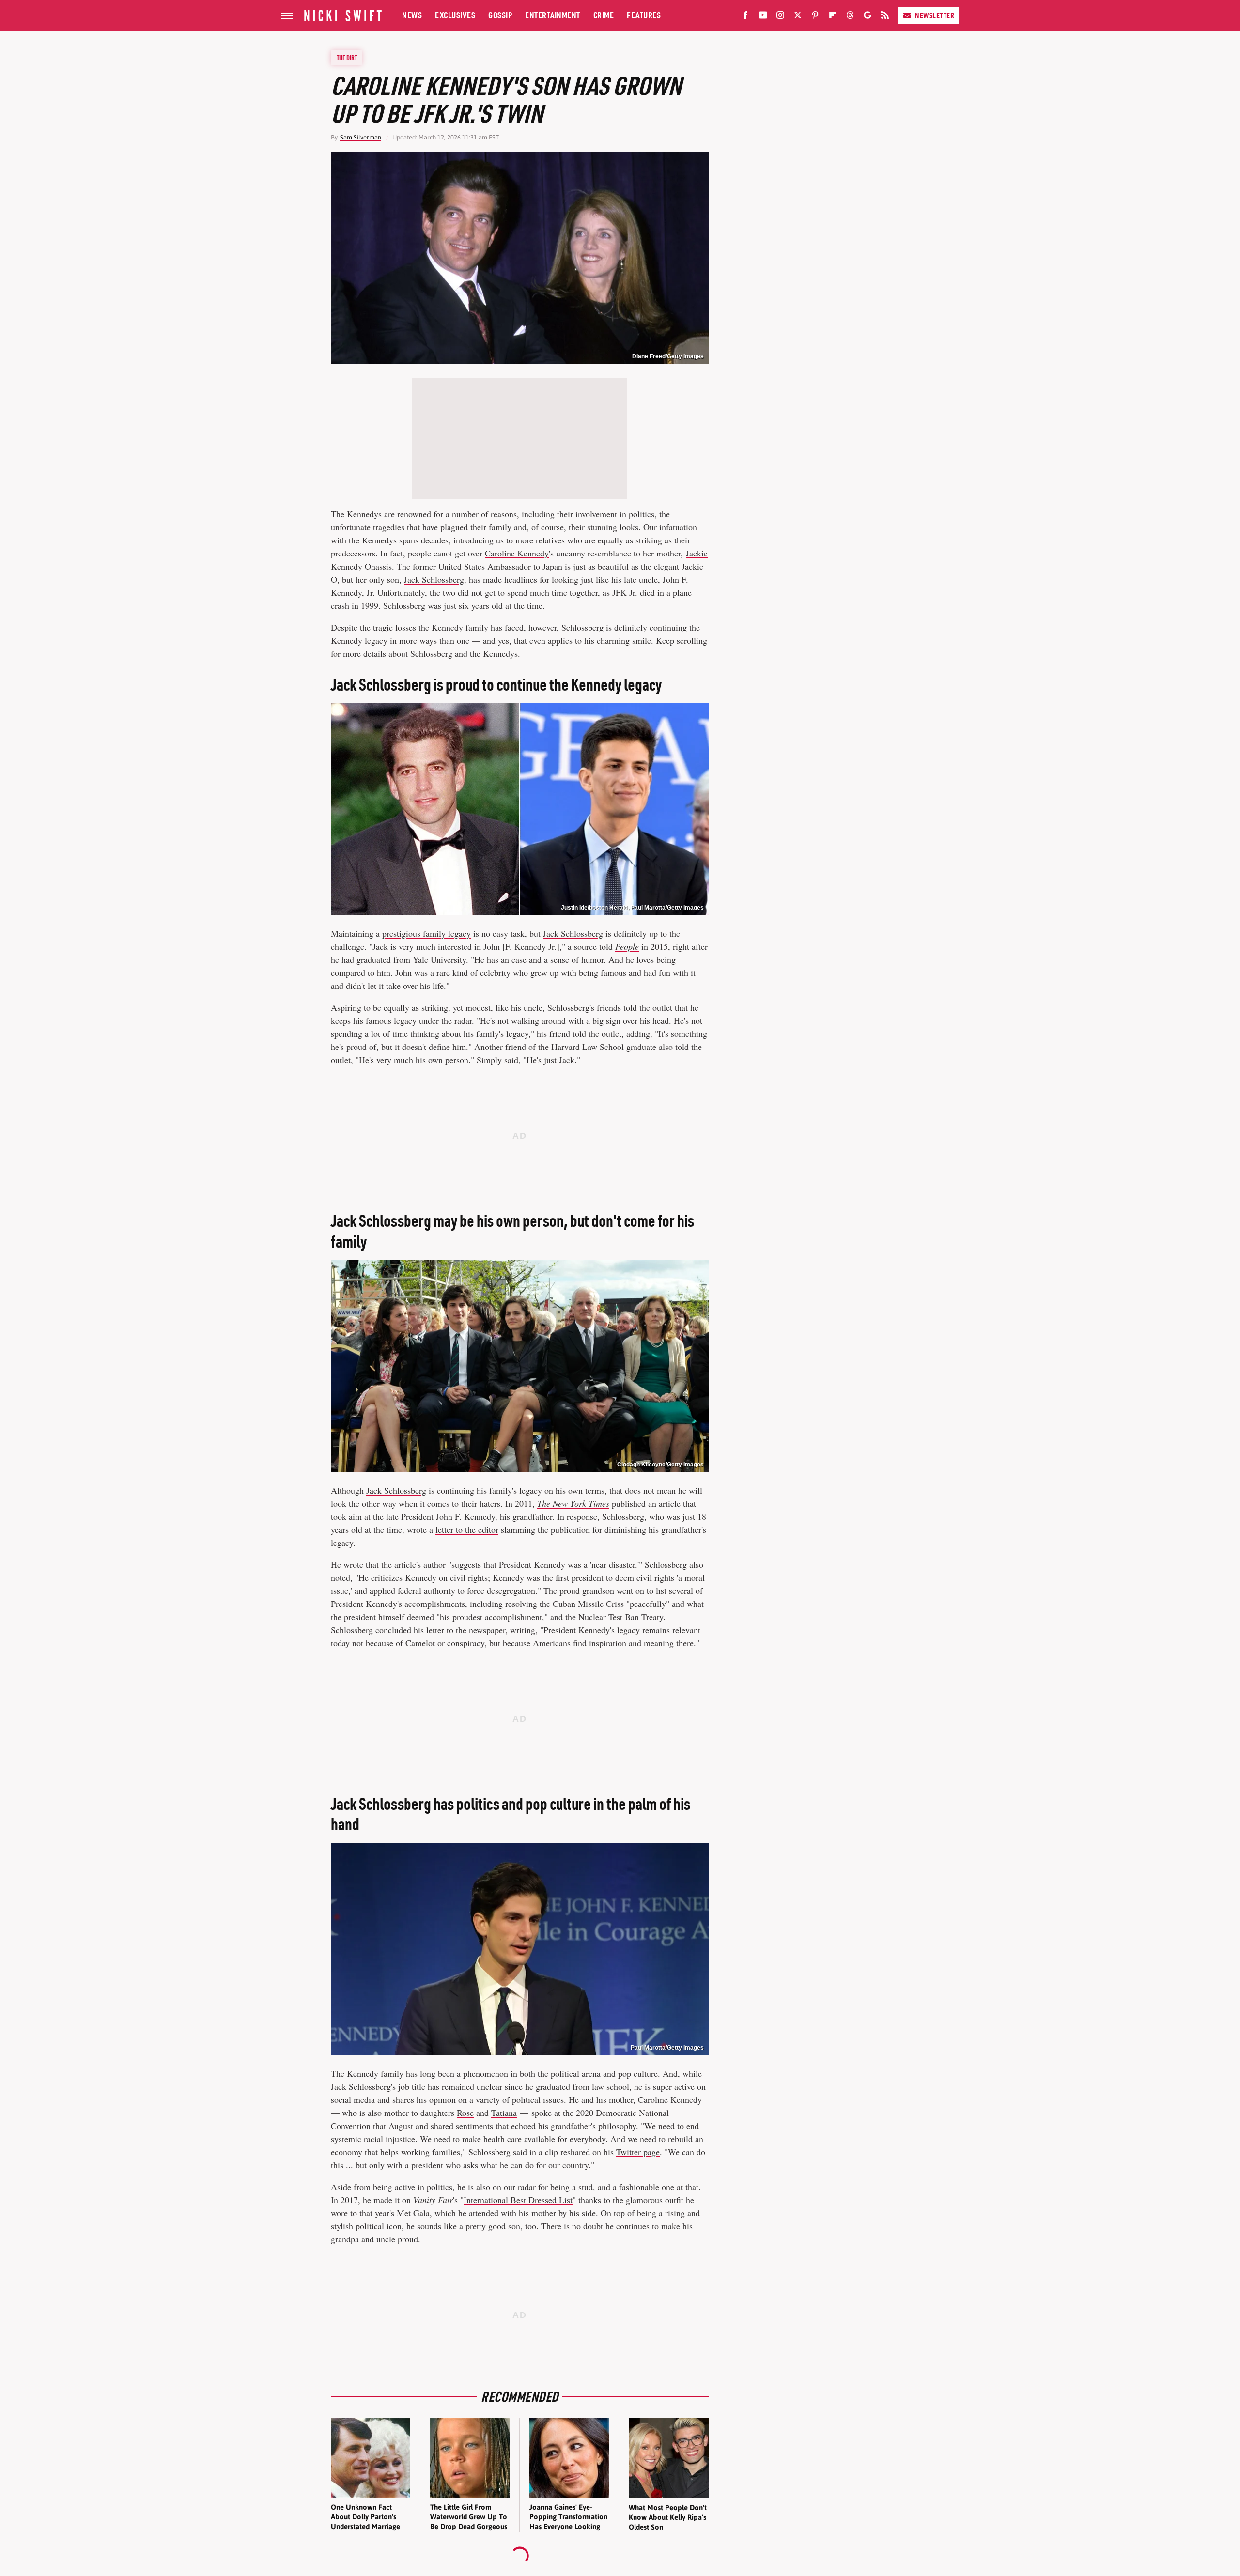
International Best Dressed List (518, 2200)
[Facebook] (745, 17)
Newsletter (935, 15)
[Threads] (850, 17)
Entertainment (553, 15)
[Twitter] (798, 17)
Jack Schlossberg (434, 579)
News (412, 15)
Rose (465, 2113)
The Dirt (347, 58)
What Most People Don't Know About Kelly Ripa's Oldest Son (668, 2517)
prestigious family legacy (426, 933)
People (627, 946)
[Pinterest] (815, 17)
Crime (604, 15)
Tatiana (504, 2113)
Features (644, 15)
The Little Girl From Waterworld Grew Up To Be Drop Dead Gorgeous (469, 2517)
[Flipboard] (833, 17)
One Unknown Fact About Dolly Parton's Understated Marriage (365, 2517)
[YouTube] (763, 17)
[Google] (868, 17)
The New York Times (573, 1503)
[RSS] (885, 17)
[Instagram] (780, 17)
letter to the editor (467, 1529)
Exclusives (455, 15)
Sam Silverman (361, 137)
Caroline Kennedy (517, 553)
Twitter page (638, 2152)
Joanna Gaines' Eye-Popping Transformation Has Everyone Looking (568, 2517)
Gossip (500, 15)
